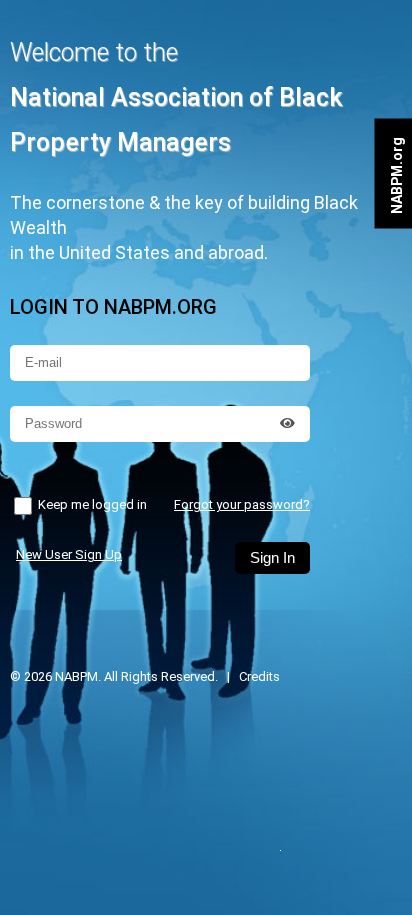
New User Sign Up (69, 554)
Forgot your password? (242, 504)
